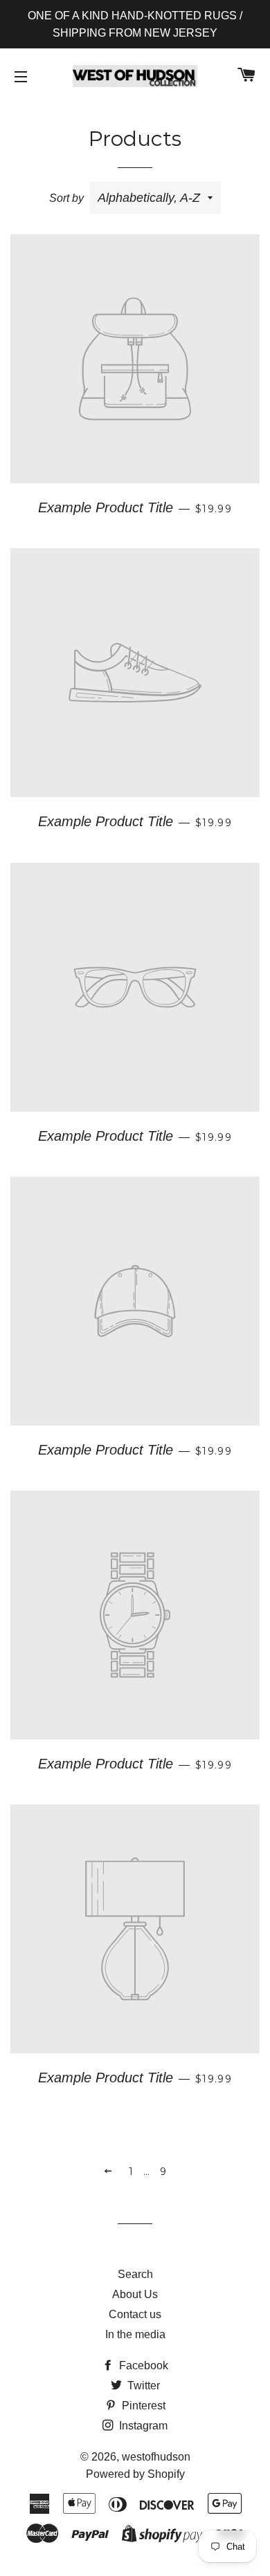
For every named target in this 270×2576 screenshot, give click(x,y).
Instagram (142, 2426)
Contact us (135, 2314)
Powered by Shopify (135, 2474)
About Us (135, 2294)
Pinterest (142, 2406)
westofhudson (156, 2457)
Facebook (142, 2365)
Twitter (142, 2386)
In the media (135, 2334)
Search (135, 2274)
